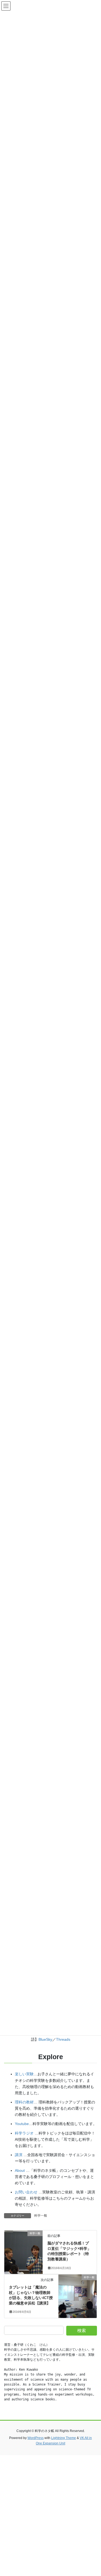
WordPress (36, 2438)
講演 (19, 2155)
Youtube (22, 2124)
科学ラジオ (24, 2133)
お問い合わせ (26, 2192)
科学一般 (41, 2216)
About (20, 2170)
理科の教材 (24, 2102)
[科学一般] (23, 2250)
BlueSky (45, 2039)
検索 (82, 2331)
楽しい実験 (24, 2074)
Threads (63, 2039)
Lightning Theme (64, 2438)
